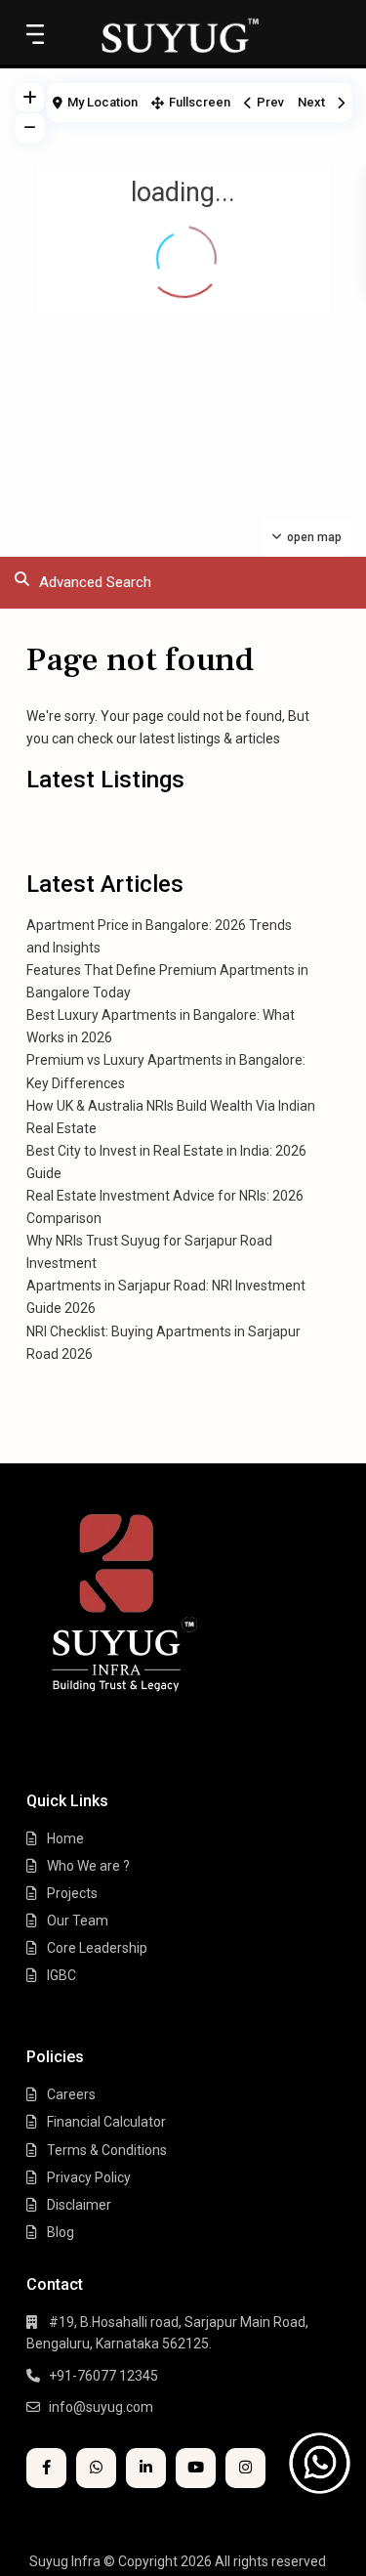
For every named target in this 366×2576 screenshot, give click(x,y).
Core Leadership (97, 1948)
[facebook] (46, 2468)
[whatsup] (96, 2468)
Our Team (78, 1921)
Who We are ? (88, 1866)
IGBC (61, 1975)
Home (65, 1838)
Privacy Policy (89, 2177)
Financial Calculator (106, 2122)
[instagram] (245, 2468)
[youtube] (196, 2468)
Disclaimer (79, 2205)
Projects (72, 1893)
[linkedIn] (146, 2468)
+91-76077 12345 (103, 2376)
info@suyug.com (101, 2407)
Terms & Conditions (107, 2150)
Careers (71, 2094)
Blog (61, 2232)
